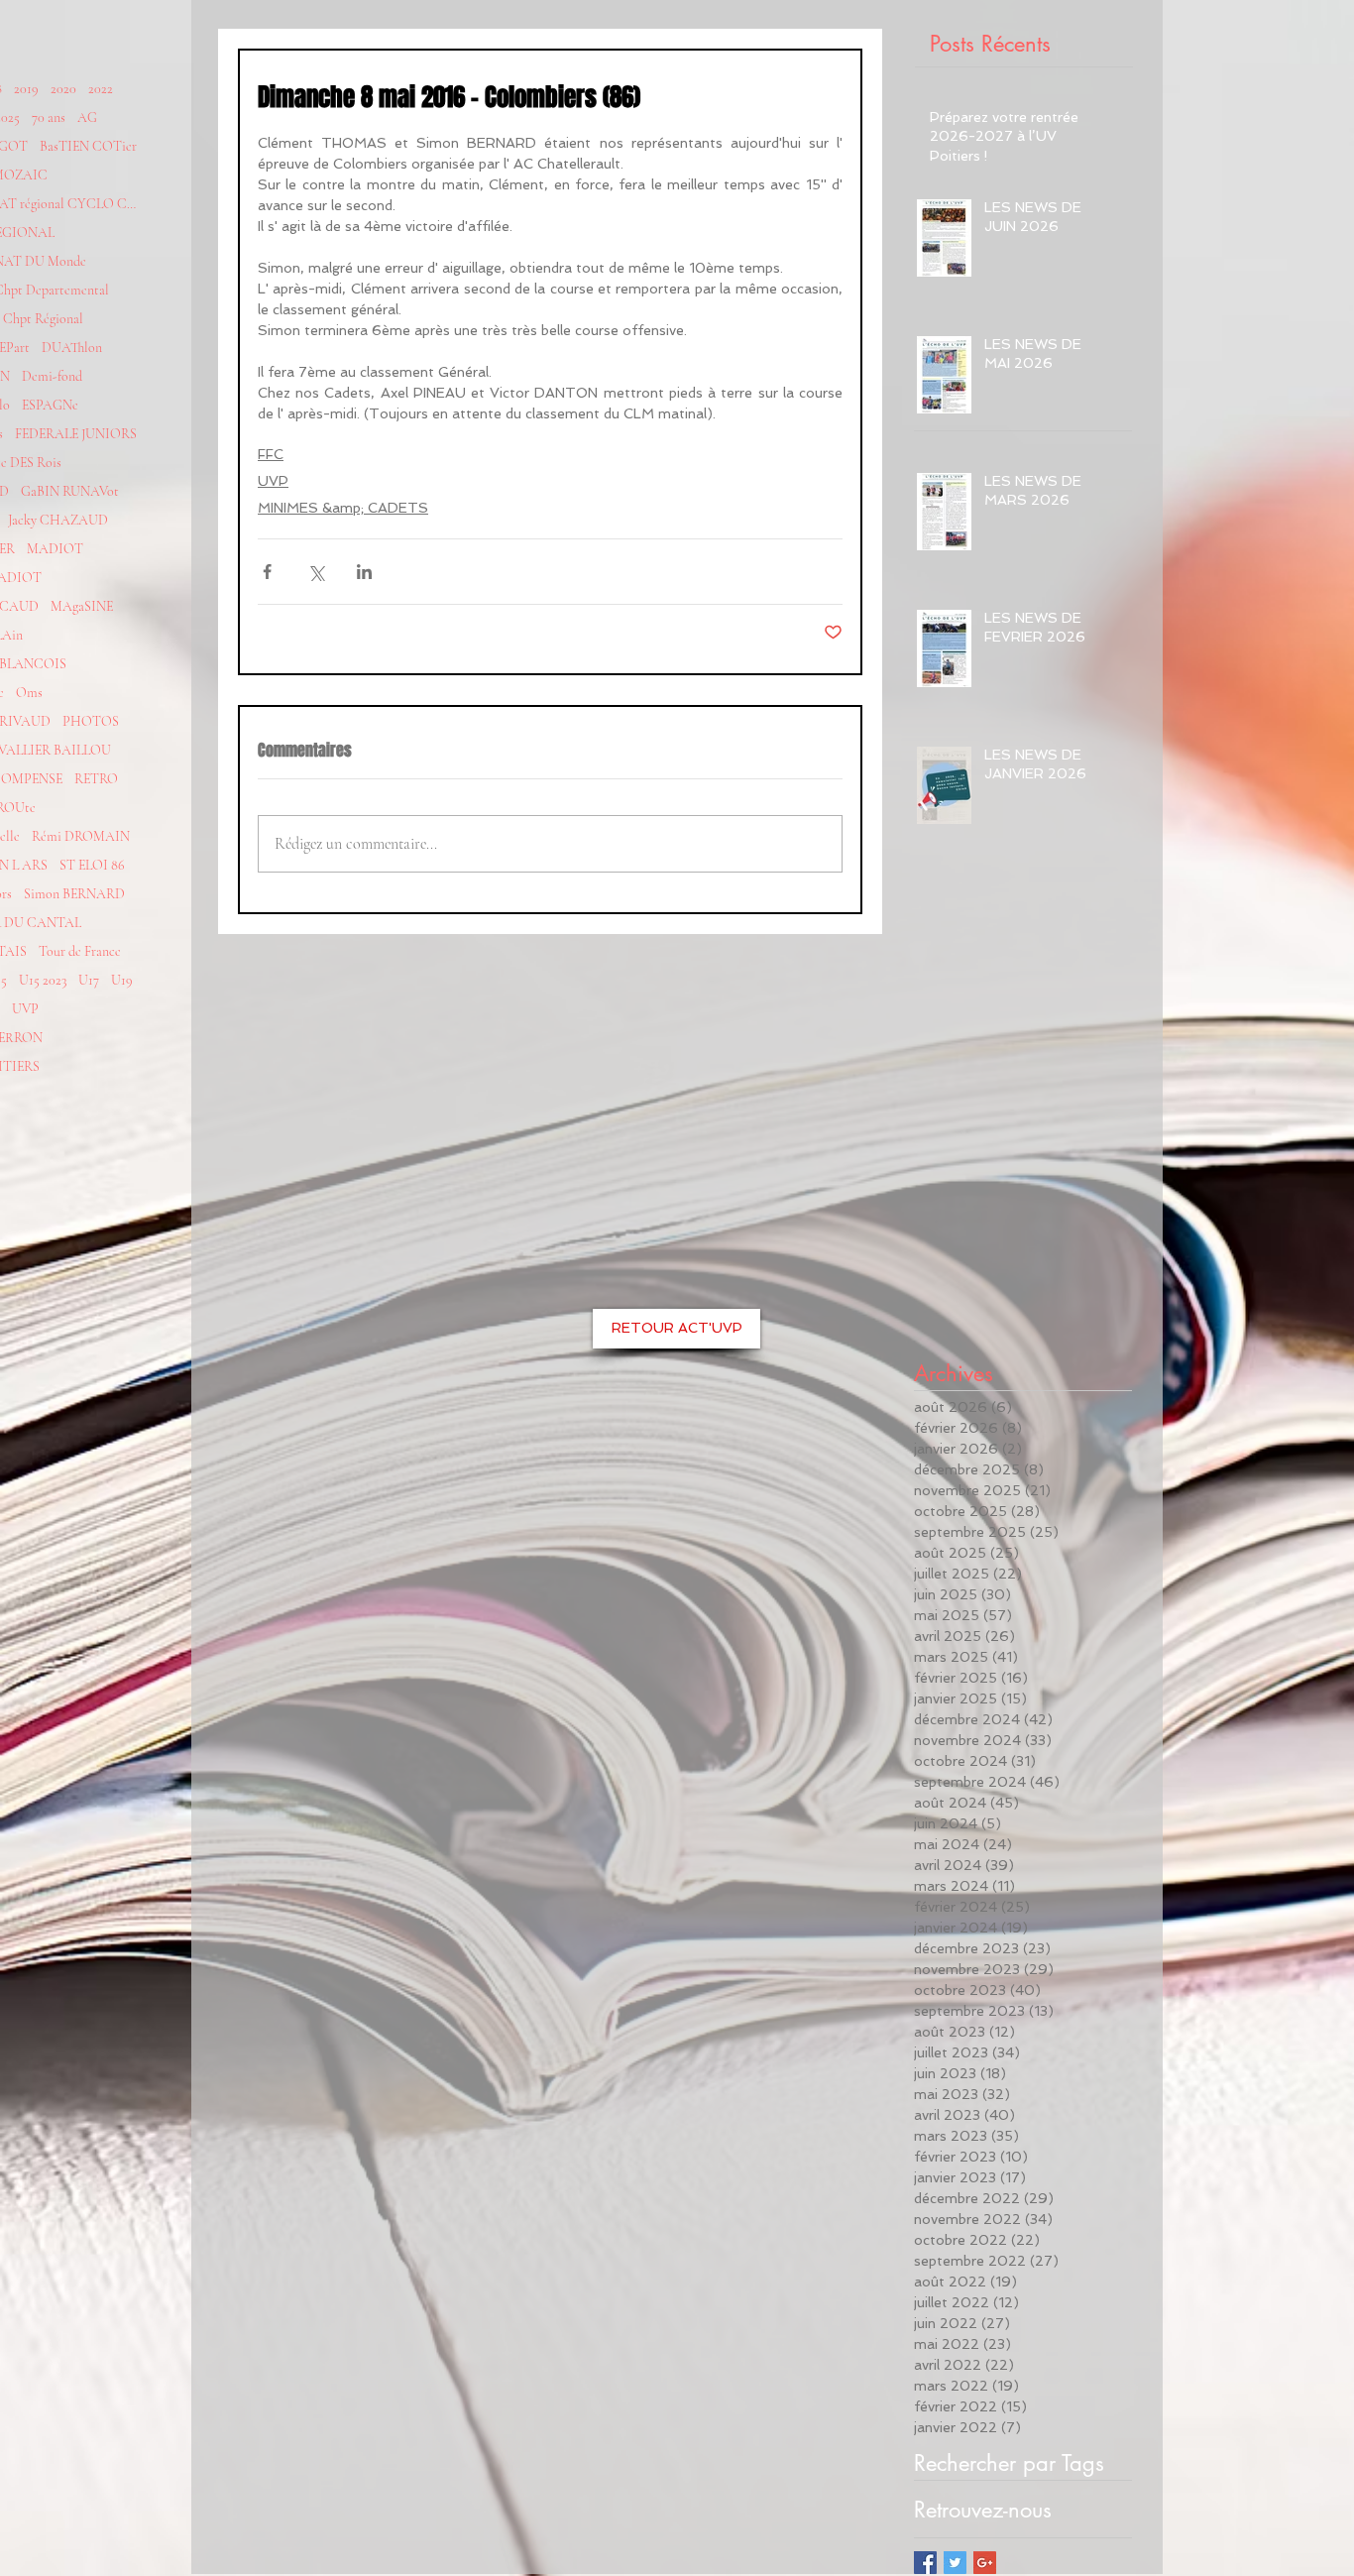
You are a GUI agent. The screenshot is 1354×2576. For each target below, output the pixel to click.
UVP (25, 1009)
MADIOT (55, 549)
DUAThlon (72, 348)
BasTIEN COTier (88, 146)
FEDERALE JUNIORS (76, 434)
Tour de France (80, 951)
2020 (63, 89)
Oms (29, 693)
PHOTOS (91, 721)
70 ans (49, 117)
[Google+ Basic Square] (985, 2563)
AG (87, 117)
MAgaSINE (82, 606)
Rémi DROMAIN (81, 836)
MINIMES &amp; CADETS (343, 508)
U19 (122, 980)
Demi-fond (52, 376)
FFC (271, 454)
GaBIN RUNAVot (70, 491)
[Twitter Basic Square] (955, 2563)
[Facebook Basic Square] (925, 2563)
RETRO (96, 779)
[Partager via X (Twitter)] (316, 572)
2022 (101, 89)
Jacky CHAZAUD (58, 520)
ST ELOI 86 (92, 865)
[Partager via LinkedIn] (364, 572)
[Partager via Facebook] (267, 572)
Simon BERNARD (74, 894)
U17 (89, 980)
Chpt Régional (43, 319)
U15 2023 (43, 980)
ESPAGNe (50, 405)
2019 (26, 89)
